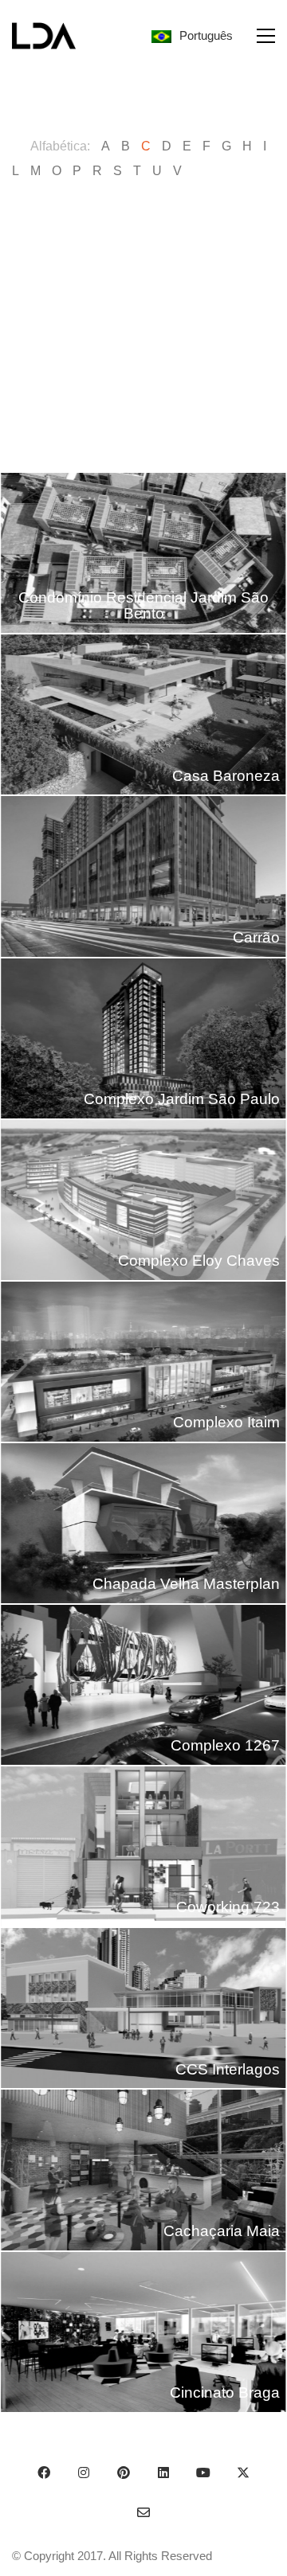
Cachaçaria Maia (222, 2231)
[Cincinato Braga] (143, 2332)
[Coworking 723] (143, 1846)
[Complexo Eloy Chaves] (143, 1200)
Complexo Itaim (226, 1422)
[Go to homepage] (44, 36)
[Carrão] (143, 876)
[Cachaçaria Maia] (143, 2170)
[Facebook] (44, 2473)
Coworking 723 (228, 1907)
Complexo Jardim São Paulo (182, 1099)
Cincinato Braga (225, 2393)
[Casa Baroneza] (143, 714)
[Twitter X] (243, 2473)
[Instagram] (84, 2473)
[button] (266, 36)
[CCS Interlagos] (143, 2008)
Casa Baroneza (226, 776)
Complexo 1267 (225, 1745)
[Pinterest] (124, 2473)
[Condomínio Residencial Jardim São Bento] (143, 553)
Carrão (256, 937)
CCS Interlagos (228, 2069)
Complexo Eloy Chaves (199, 1261)
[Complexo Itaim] (143, 1362)
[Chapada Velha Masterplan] (143, 1523)
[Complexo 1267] (143, 1685)
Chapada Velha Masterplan (186, 1584)
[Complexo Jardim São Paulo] (143, 1038)
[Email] (143, 2512)
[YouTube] (203, 2473)
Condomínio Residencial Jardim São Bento (143, 606)
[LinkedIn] (163, 2473)
